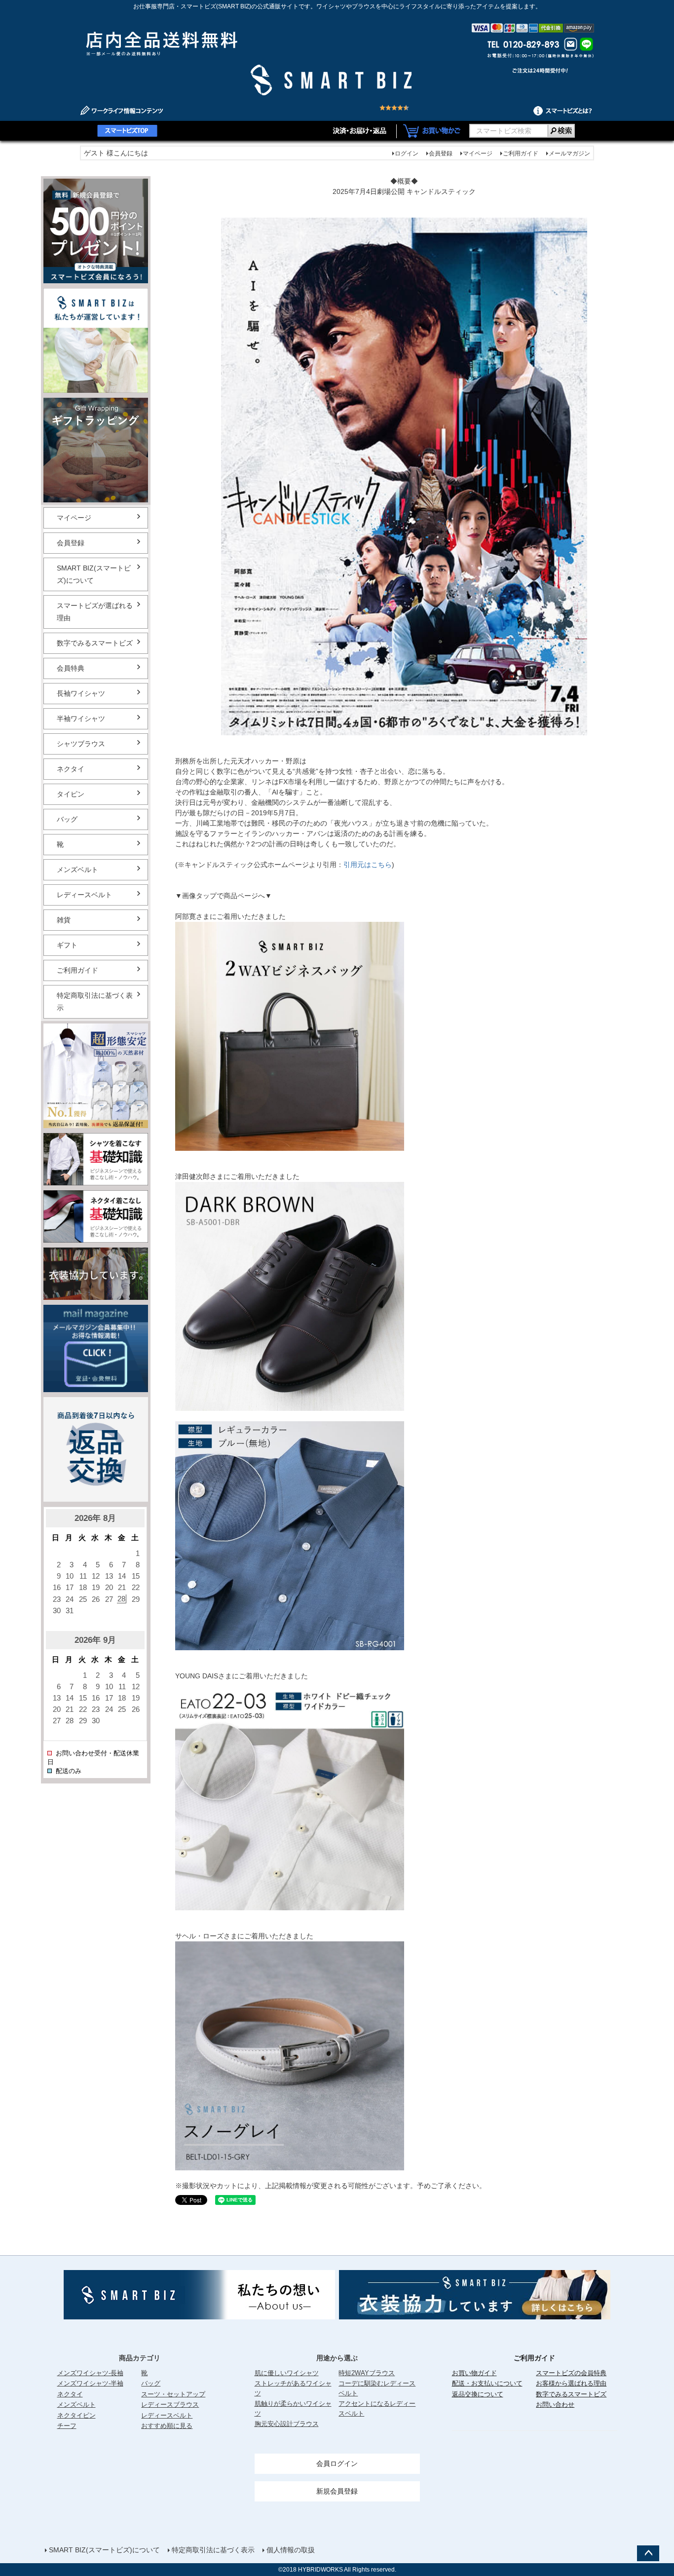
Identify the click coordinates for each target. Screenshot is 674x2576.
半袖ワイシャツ (81, 719)
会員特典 (71, 668)
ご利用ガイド (521, 153)
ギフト (67, 945)
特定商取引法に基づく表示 (95, 1002)
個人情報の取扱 (291, 2550)
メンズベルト (77, 870)
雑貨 (64, 920)
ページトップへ (648, 2553)
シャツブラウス (81, 744)
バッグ (67, 819)
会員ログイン (337, 2463)
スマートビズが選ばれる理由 (95, 612)
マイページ (478, 153)
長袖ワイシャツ (81, 693)
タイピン (71, 794)
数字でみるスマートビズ (95, 643)
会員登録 (441, 153)
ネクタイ (71, 769)
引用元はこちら (368, 865)
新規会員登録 (337, 2491)
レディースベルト (84, 895)
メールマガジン (569, 153)
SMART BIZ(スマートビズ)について (94, 574)
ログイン (407, 153)
